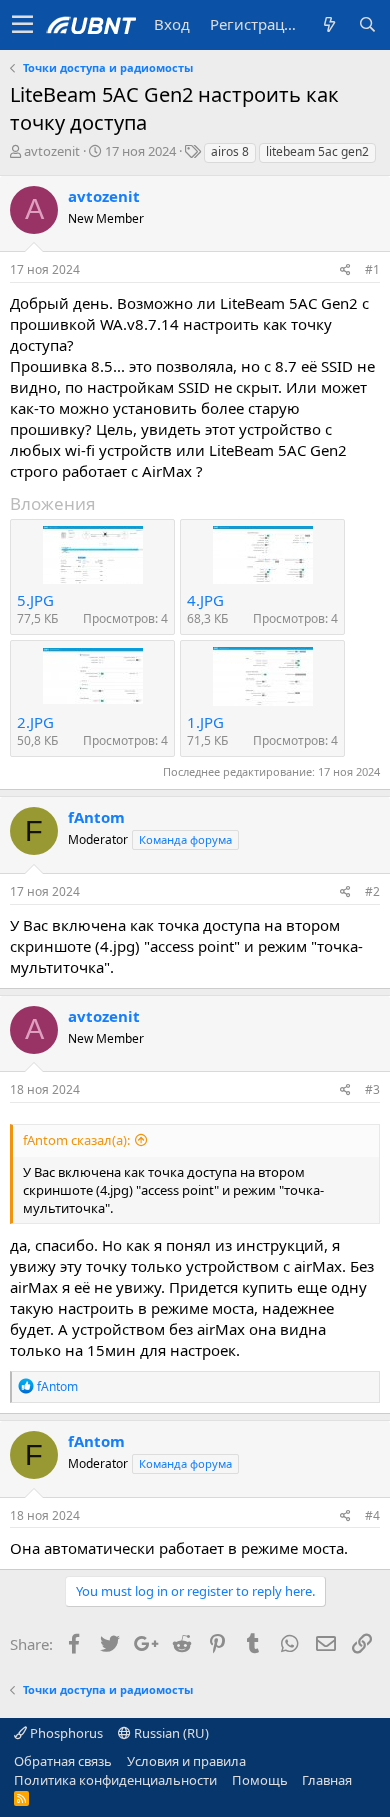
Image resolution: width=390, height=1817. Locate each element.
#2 (372, 891)
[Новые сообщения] (329, 24)
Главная (327, 1780)
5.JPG (35, 600)
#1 (372, 269)
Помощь (260, 1780)
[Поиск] (367, 24)
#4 (372, 1515)
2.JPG (35, 722)
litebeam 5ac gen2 (317, 151)
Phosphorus (65, 1733)
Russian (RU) (170, 1733)
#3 (372, 1089)
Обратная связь (63, 1761)
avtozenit (52, 151)
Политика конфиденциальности (115, 1780)
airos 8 (230, 151)
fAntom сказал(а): (76, 1140)
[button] (22, 25)
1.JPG (205, 722)
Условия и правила (186, 1761)
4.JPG (205, 600)
